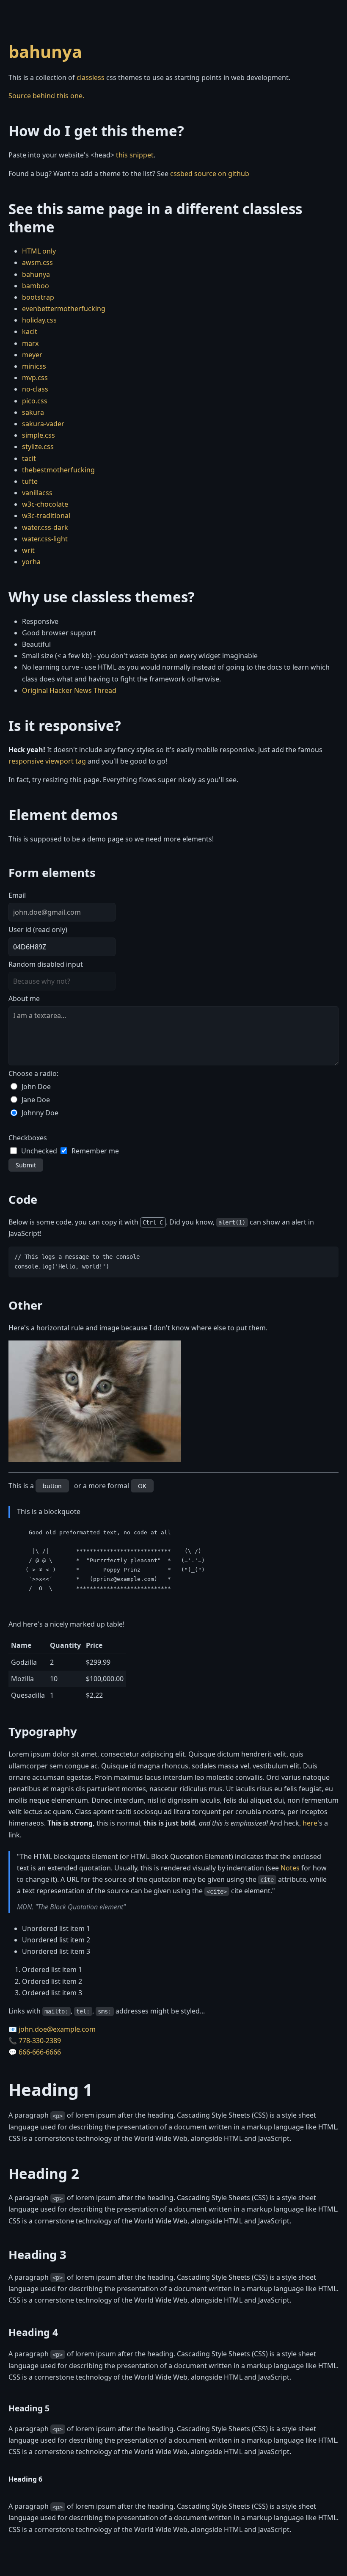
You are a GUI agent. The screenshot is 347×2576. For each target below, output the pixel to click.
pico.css (35, 401)
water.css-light (45, 539)
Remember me (95, 1151)
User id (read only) (38, 929)
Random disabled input (46, 964)
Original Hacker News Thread (69, 690)
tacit (29, 458)
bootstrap (38, 297)
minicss (34, 366)
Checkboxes (28, 1138)
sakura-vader (43, 424)
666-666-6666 (40, 2052)
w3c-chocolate (45, 504)
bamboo (36, 286)
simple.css (39, 435)
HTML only (39, 251)
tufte (30, 481)
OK (142, 1486)
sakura (33, 412)
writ (28, 550)
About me (24, 998)
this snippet (135, 155)
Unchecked (39, 1151)
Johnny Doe (40, 1113)
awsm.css (37, 262)
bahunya (45, 51)
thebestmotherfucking (58, 470)
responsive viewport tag (47, 761)
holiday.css (39, 320)
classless (91, 77)
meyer (32, 355)
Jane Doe (36, 1100)
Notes (290, 1868)
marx (30, 343)
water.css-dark (45, 527)
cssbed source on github (210, 174)
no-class (35, 389)
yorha (31, 562)
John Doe (36, 1087)
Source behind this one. (46, 96)
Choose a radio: (33, 1073)
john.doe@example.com (57, 2029)
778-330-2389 (40, 2041)
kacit (30, 331)
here (310, 1823)
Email (17, 895)
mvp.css (35, 378)
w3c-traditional (46, 516)
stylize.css (38, 447)
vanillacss (37, 493)
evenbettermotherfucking (64, 309)
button (52, 1486)
